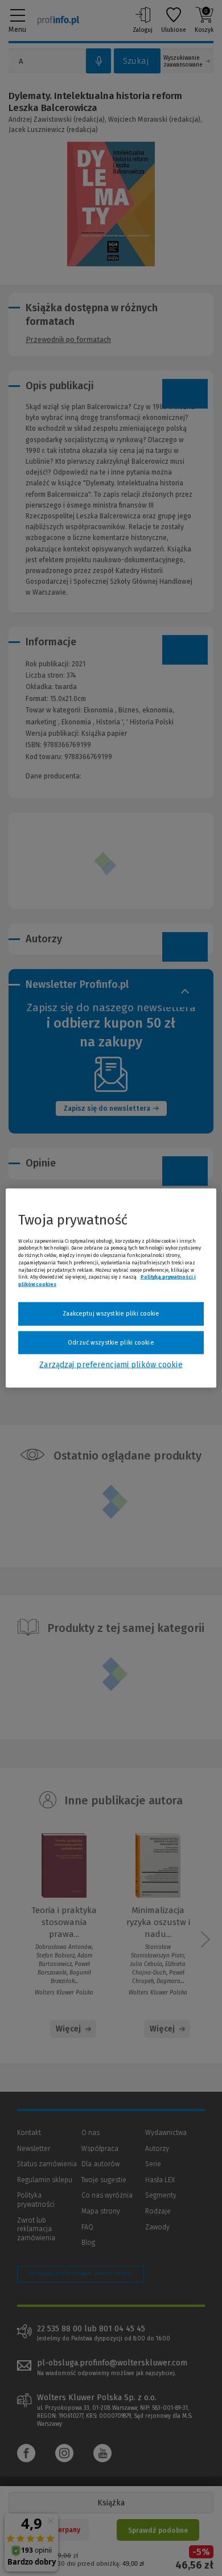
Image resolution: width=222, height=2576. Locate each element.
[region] (111, 1288)
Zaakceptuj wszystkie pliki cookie (111, 1314)
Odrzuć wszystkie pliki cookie (111, 1342)
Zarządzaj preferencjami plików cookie (111, 1365)
